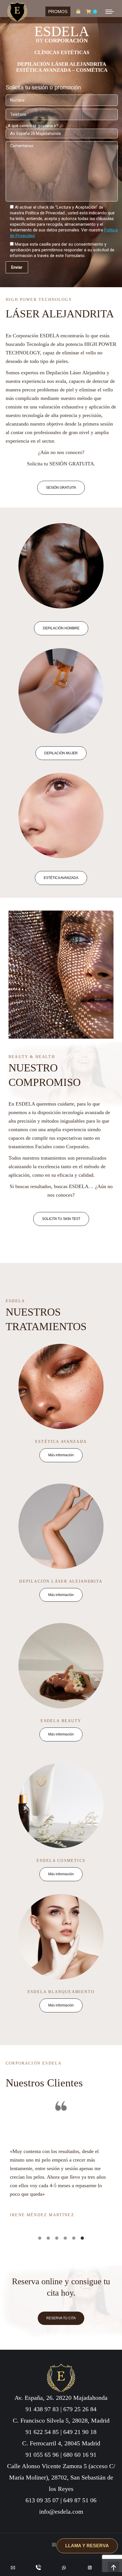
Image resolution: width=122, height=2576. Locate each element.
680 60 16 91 (80, 2455)
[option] (61, 2162)
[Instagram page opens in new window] (90, 2567)
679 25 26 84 (80, 2409)
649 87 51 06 (80, 2500)
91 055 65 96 (42, 2455)
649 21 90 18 (80, 2432)
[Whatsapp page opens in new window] (64, 2567)
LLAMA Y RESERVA (87, 2546)
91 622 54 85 (42, 2432)
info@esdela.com (61, 2512)
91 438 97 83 (42, 2409)
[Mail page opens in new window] (13, 2567)
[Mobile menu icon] (110, 12)
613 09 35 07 (42, 2500)
